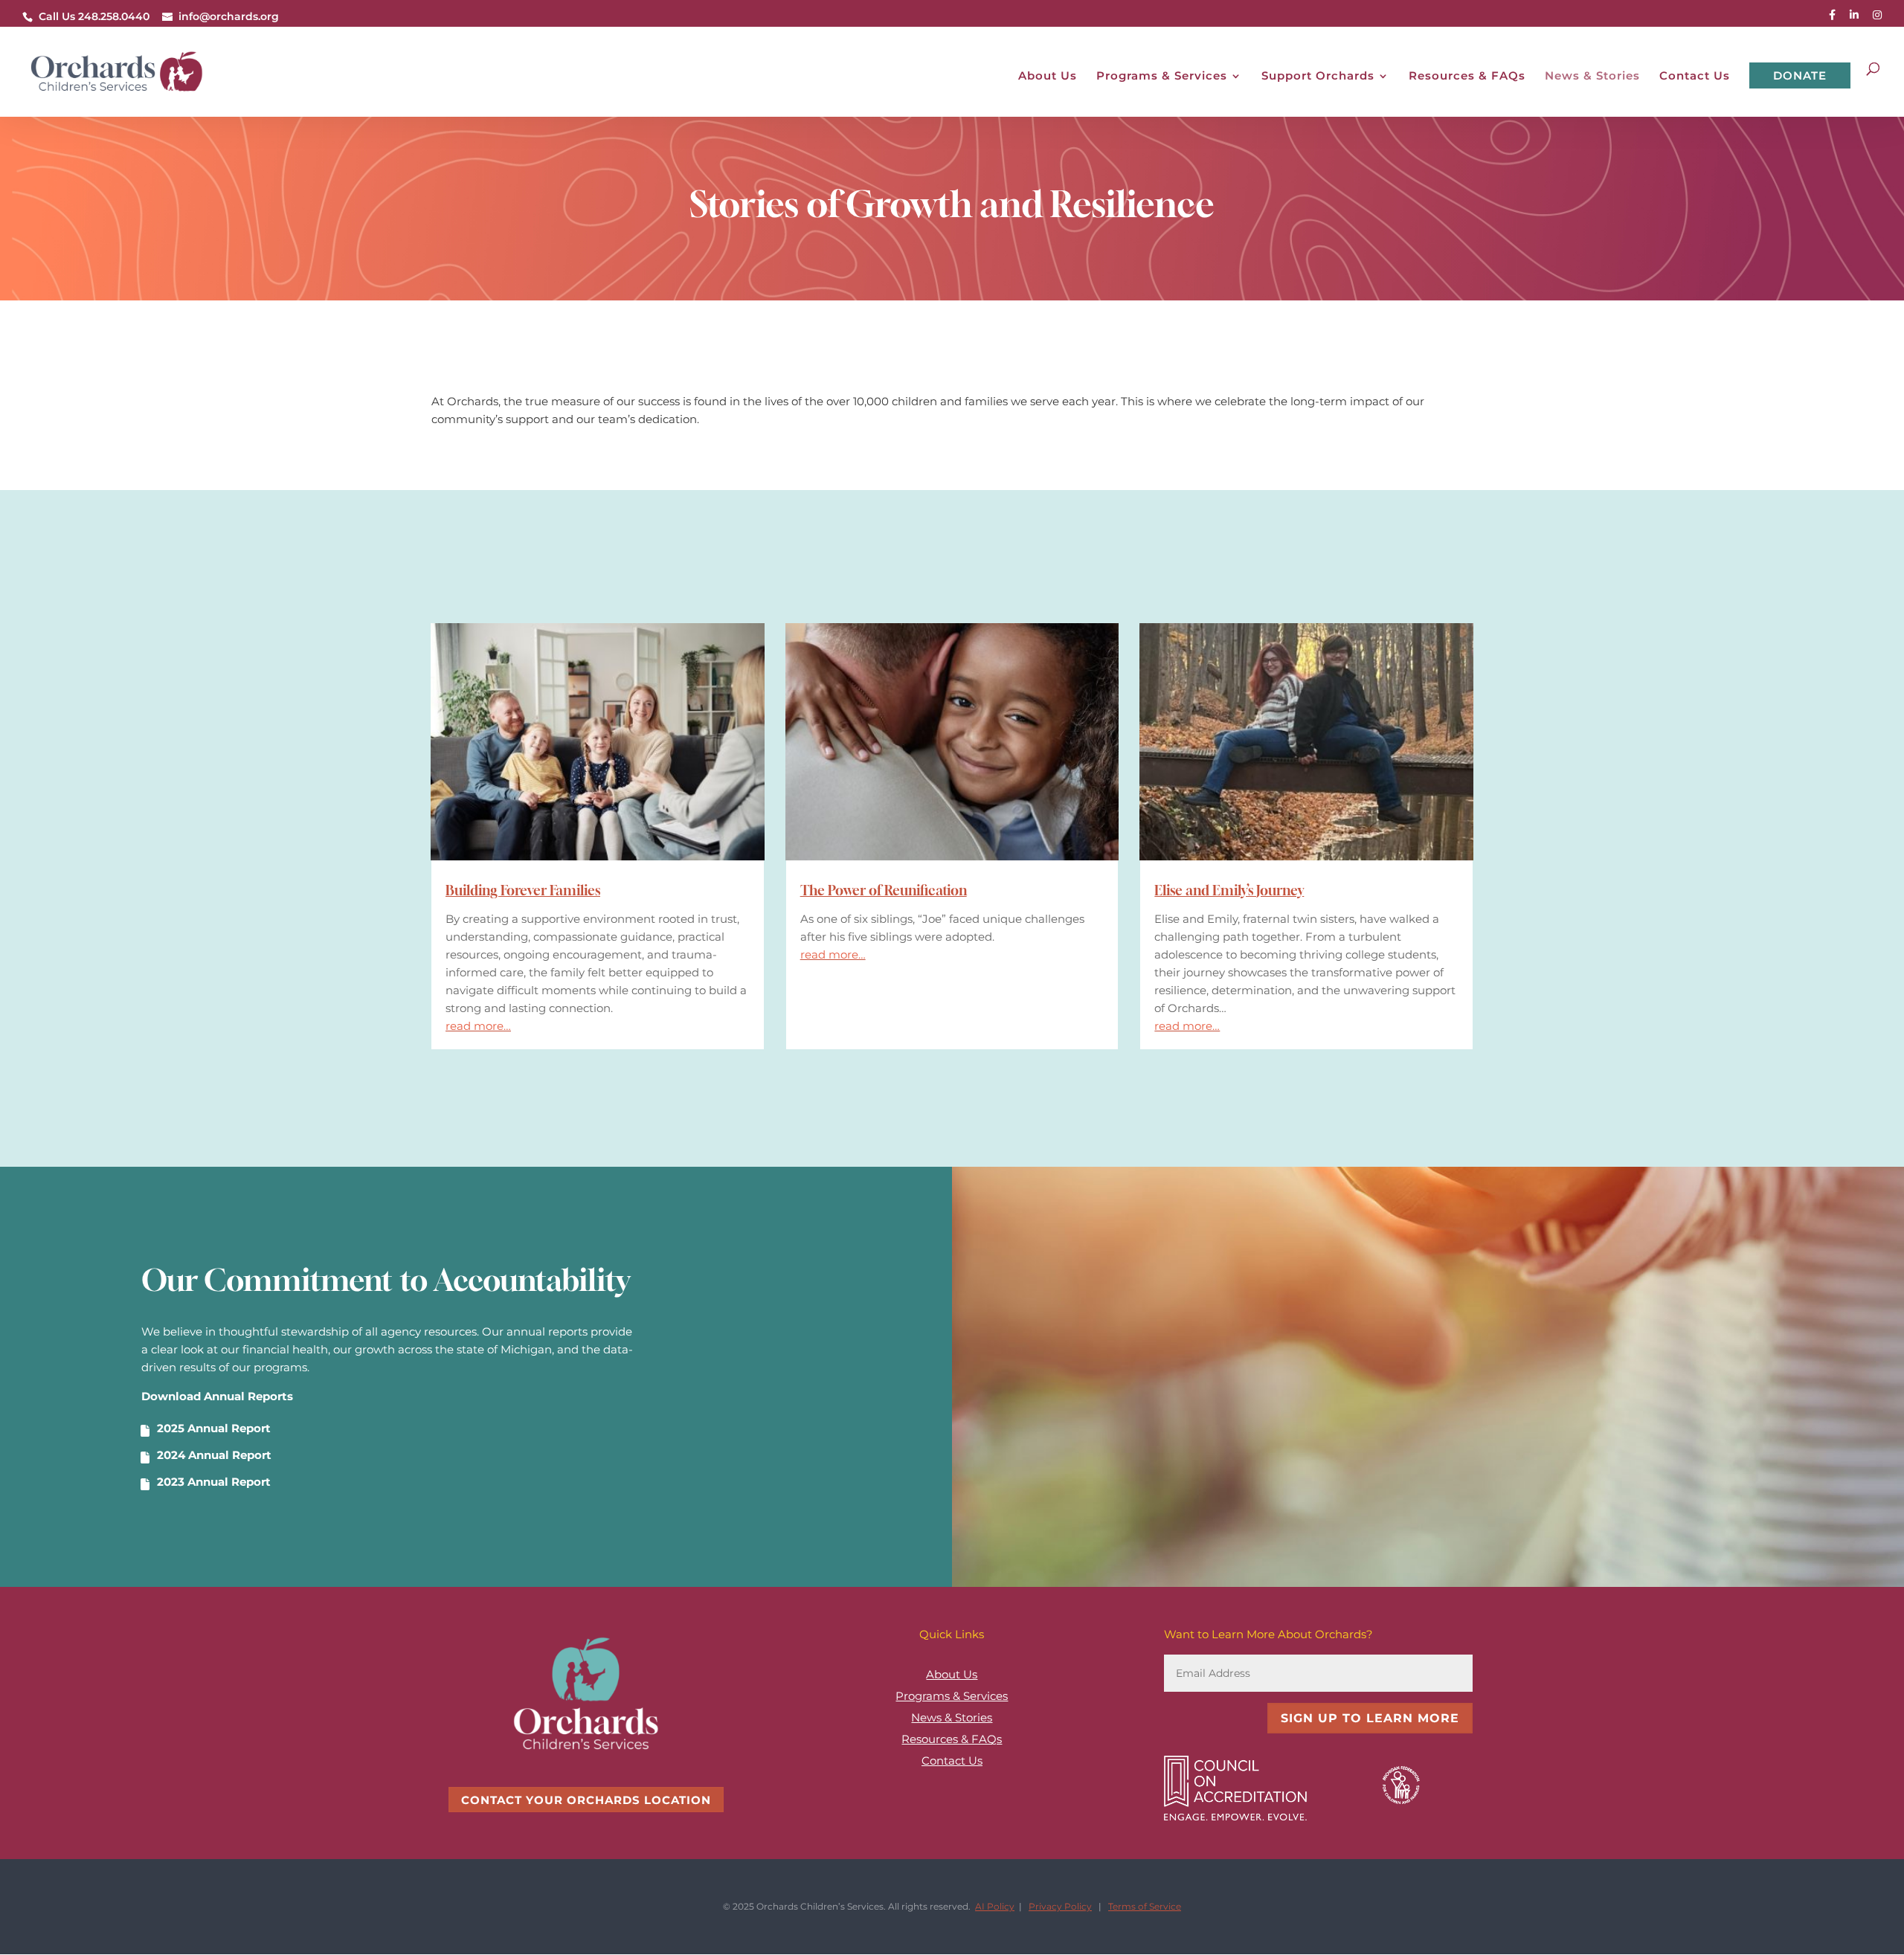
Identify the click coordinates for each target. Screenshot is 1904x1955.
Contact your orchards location (586, 1800)
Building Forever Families (523, 890)
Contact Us (1695, 77)
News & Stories (1592, 77)
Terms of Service (1145, 1906)
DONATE (1800, 75)
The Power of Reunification (884, 890)
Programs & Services (1162, 77)
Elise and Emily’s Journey (1229, 890)
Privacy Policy (1060, 1906)
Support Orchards (1318, 77)
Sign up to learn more (1370, 1718)
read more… (478, 1026)
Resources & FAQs (1467, 77)
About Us (1048, 77)
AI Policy (995, 1906)
